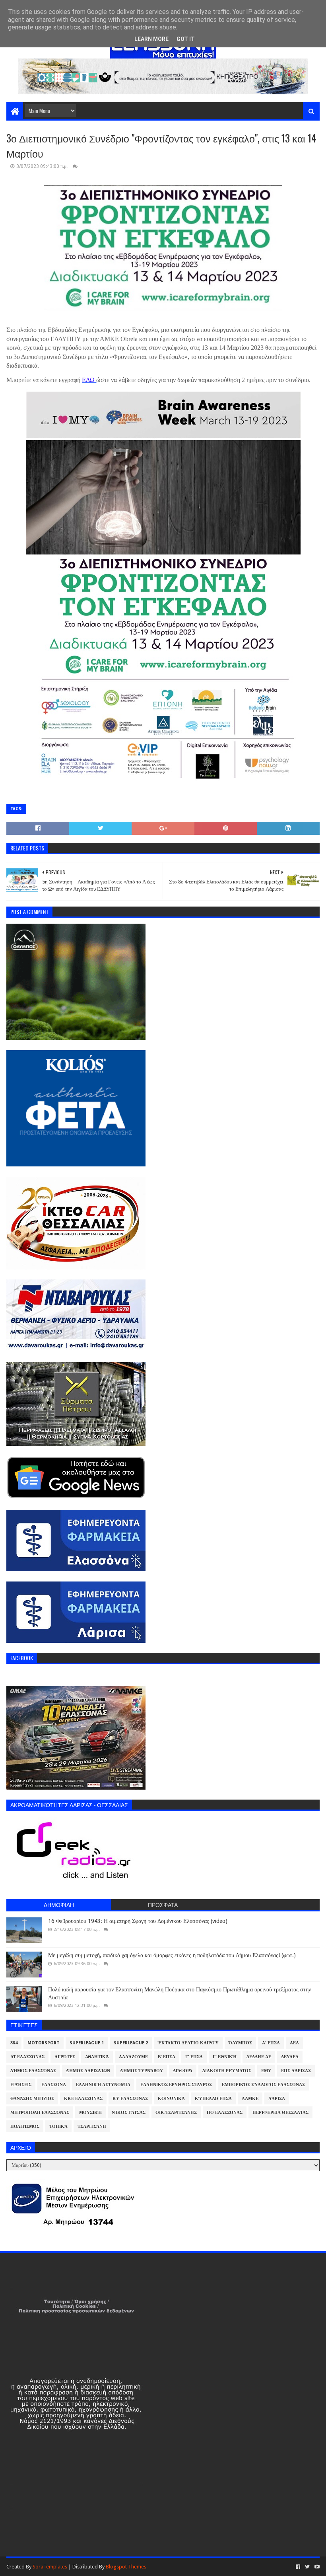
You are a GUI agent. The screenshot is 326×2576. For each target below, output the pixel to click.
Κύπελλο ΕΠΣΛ (213, 2099)
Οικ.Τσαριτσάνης (176, 2113)
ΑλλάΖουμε (133, 2057)
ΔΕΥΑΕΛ (290, 2057)
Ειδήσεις (21, 2085)
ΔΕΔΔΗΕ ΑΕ (259, 2057)
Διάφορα (183, 2071)
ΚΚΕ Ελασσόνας (83, 2099)
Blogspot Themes (126, 2567)
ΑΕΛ (294, 2043)
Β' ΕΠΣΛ (167, 2057)
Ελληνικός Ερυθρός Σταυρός (176, 2085)
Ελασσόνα (54, 2085)
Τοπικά (58, 2127)
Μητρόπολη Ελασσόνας (40, 2113)
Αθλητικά (97, 2057)
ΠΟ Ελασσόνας (225, 2113)
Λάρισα (277, 2099)
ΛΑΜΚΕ (250, 2099)
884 (14, 2043)
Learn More (151, 39)
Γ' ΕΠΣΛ (194, 2057)
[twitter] (307, 2567)
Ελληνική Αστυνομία (103, 2085)
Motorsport (44, 2043)
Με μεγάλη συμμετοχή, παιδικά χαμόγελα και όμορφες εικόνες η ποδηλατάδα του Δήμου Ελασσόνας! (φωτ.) (172, 1955)
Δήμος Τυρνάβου (142, 2071)
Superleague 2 (131, 2043)
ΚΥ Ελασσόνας (130, 2099)
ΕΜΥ (266, 2071)
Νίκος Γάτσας (129, 2113)
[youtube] (316, 2567)
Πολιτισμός (25, 2127)
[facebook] (298, 2567)
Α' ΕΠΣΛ (271, 2043)
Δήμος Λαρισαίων (88, 2071)
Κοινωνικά (171, 2099)
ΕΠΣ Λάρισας (296, 2071)
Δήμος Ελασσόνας (33, 2071)
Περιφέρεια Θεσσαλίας (280, 2113)
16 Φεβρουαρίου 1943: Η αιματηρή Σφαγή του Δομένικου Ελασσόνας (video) (138, 1921)
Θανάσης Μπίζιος (32, 2099)
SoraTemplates (50, 2567)
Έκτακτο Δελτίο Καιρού (188, 2043)
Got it (186, 39)
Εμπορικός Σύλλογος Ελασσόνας (263, 2085)
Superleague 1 (87, 2043)
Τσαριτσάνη (92, 2127)
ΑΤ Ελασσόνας (27, 2057)
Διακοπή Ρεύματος (227, 2071)
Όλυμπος (240, 2043)
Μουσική (90, 2113)
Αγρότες (65, 2057)
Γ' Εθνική (225, 2057)
